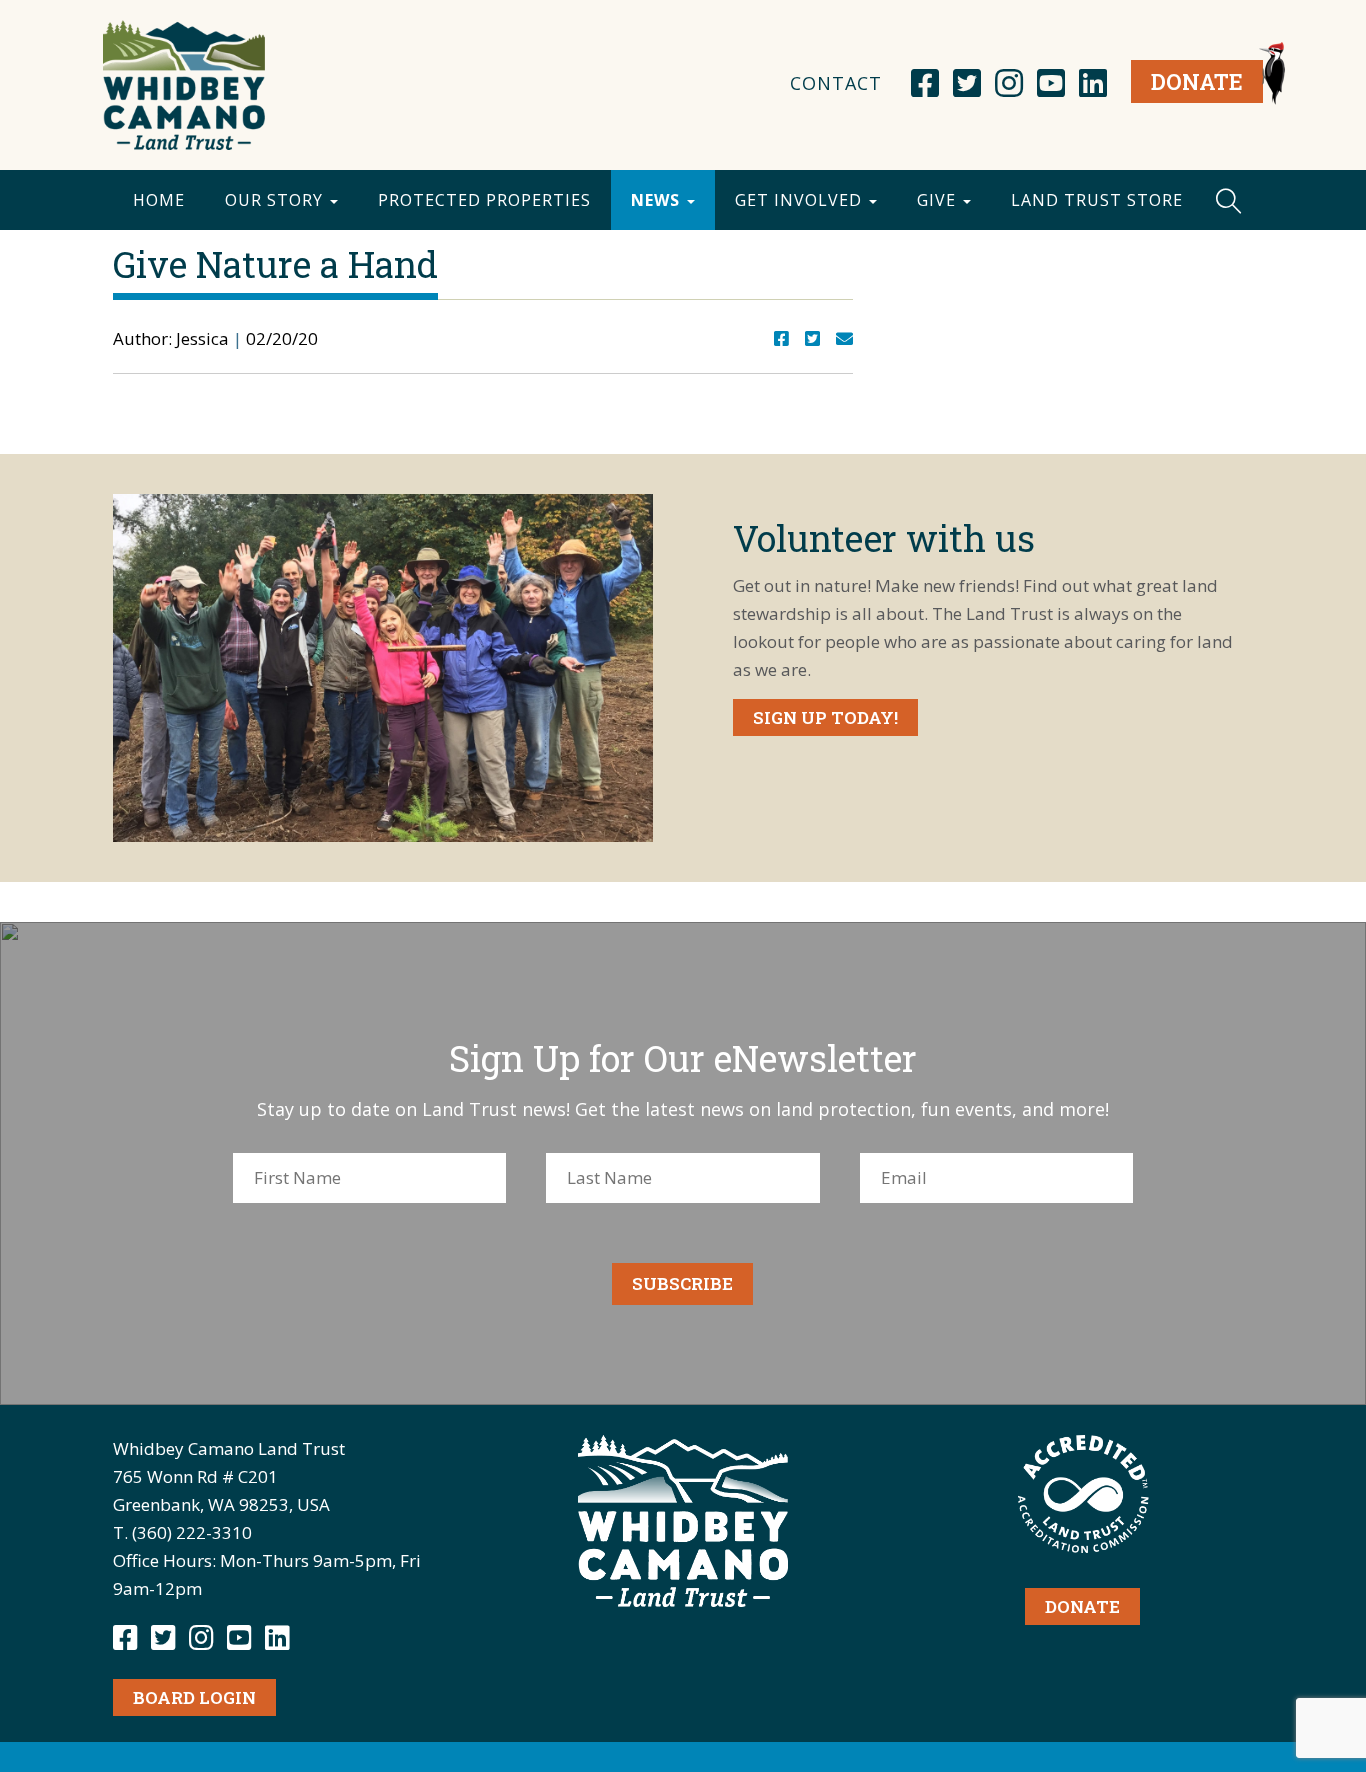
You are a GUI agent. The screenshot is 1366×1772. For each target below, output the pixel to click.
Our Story (276, 200)
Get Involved (801, 200)
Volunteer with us (884, 538)
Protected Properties (484, 200)
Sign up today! (825, 717)
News (658, 200)
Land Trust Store (1097, 200)
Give (939, 200)
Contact (836, 83)
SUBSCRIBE (682, 1283)
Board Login (194, 1697)
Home (159, 200)
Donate (1197, 81)
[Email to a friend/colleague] (844, 338)
